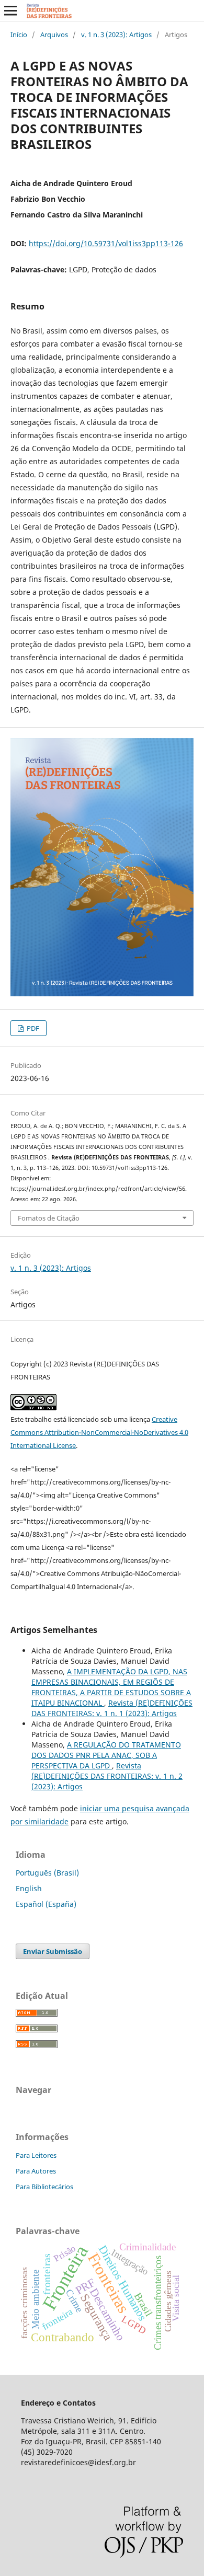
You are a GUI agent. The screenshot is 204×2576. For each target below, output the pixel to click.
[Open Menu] (10, 10)
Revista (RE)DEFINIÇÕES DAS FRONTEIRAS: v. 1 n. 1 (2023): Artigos (112, 1708)
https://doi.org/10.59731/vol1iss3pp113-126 (106, 243)
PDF (32, 1028)
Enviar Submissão (53, 1951)
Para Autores (36, 2171)
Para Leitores (36, 2155)
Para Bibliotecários (44, 2187)
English (29, 1888)
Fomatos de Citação (49, 1218)
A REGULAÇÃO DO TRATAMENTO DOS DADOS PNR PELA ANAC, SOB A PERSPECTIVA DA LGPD (106, 1755)
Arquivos (54, 34)
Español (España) (46, 1904)
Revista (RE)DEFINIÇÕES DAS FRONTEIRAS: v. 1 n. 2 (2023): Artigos (107, 1776)
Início (19, 34)
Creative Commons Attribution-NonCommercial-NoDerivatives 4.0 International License (99, 1432)
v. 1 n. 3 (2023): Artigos (116, 34)
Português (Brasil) (47, 1873)
